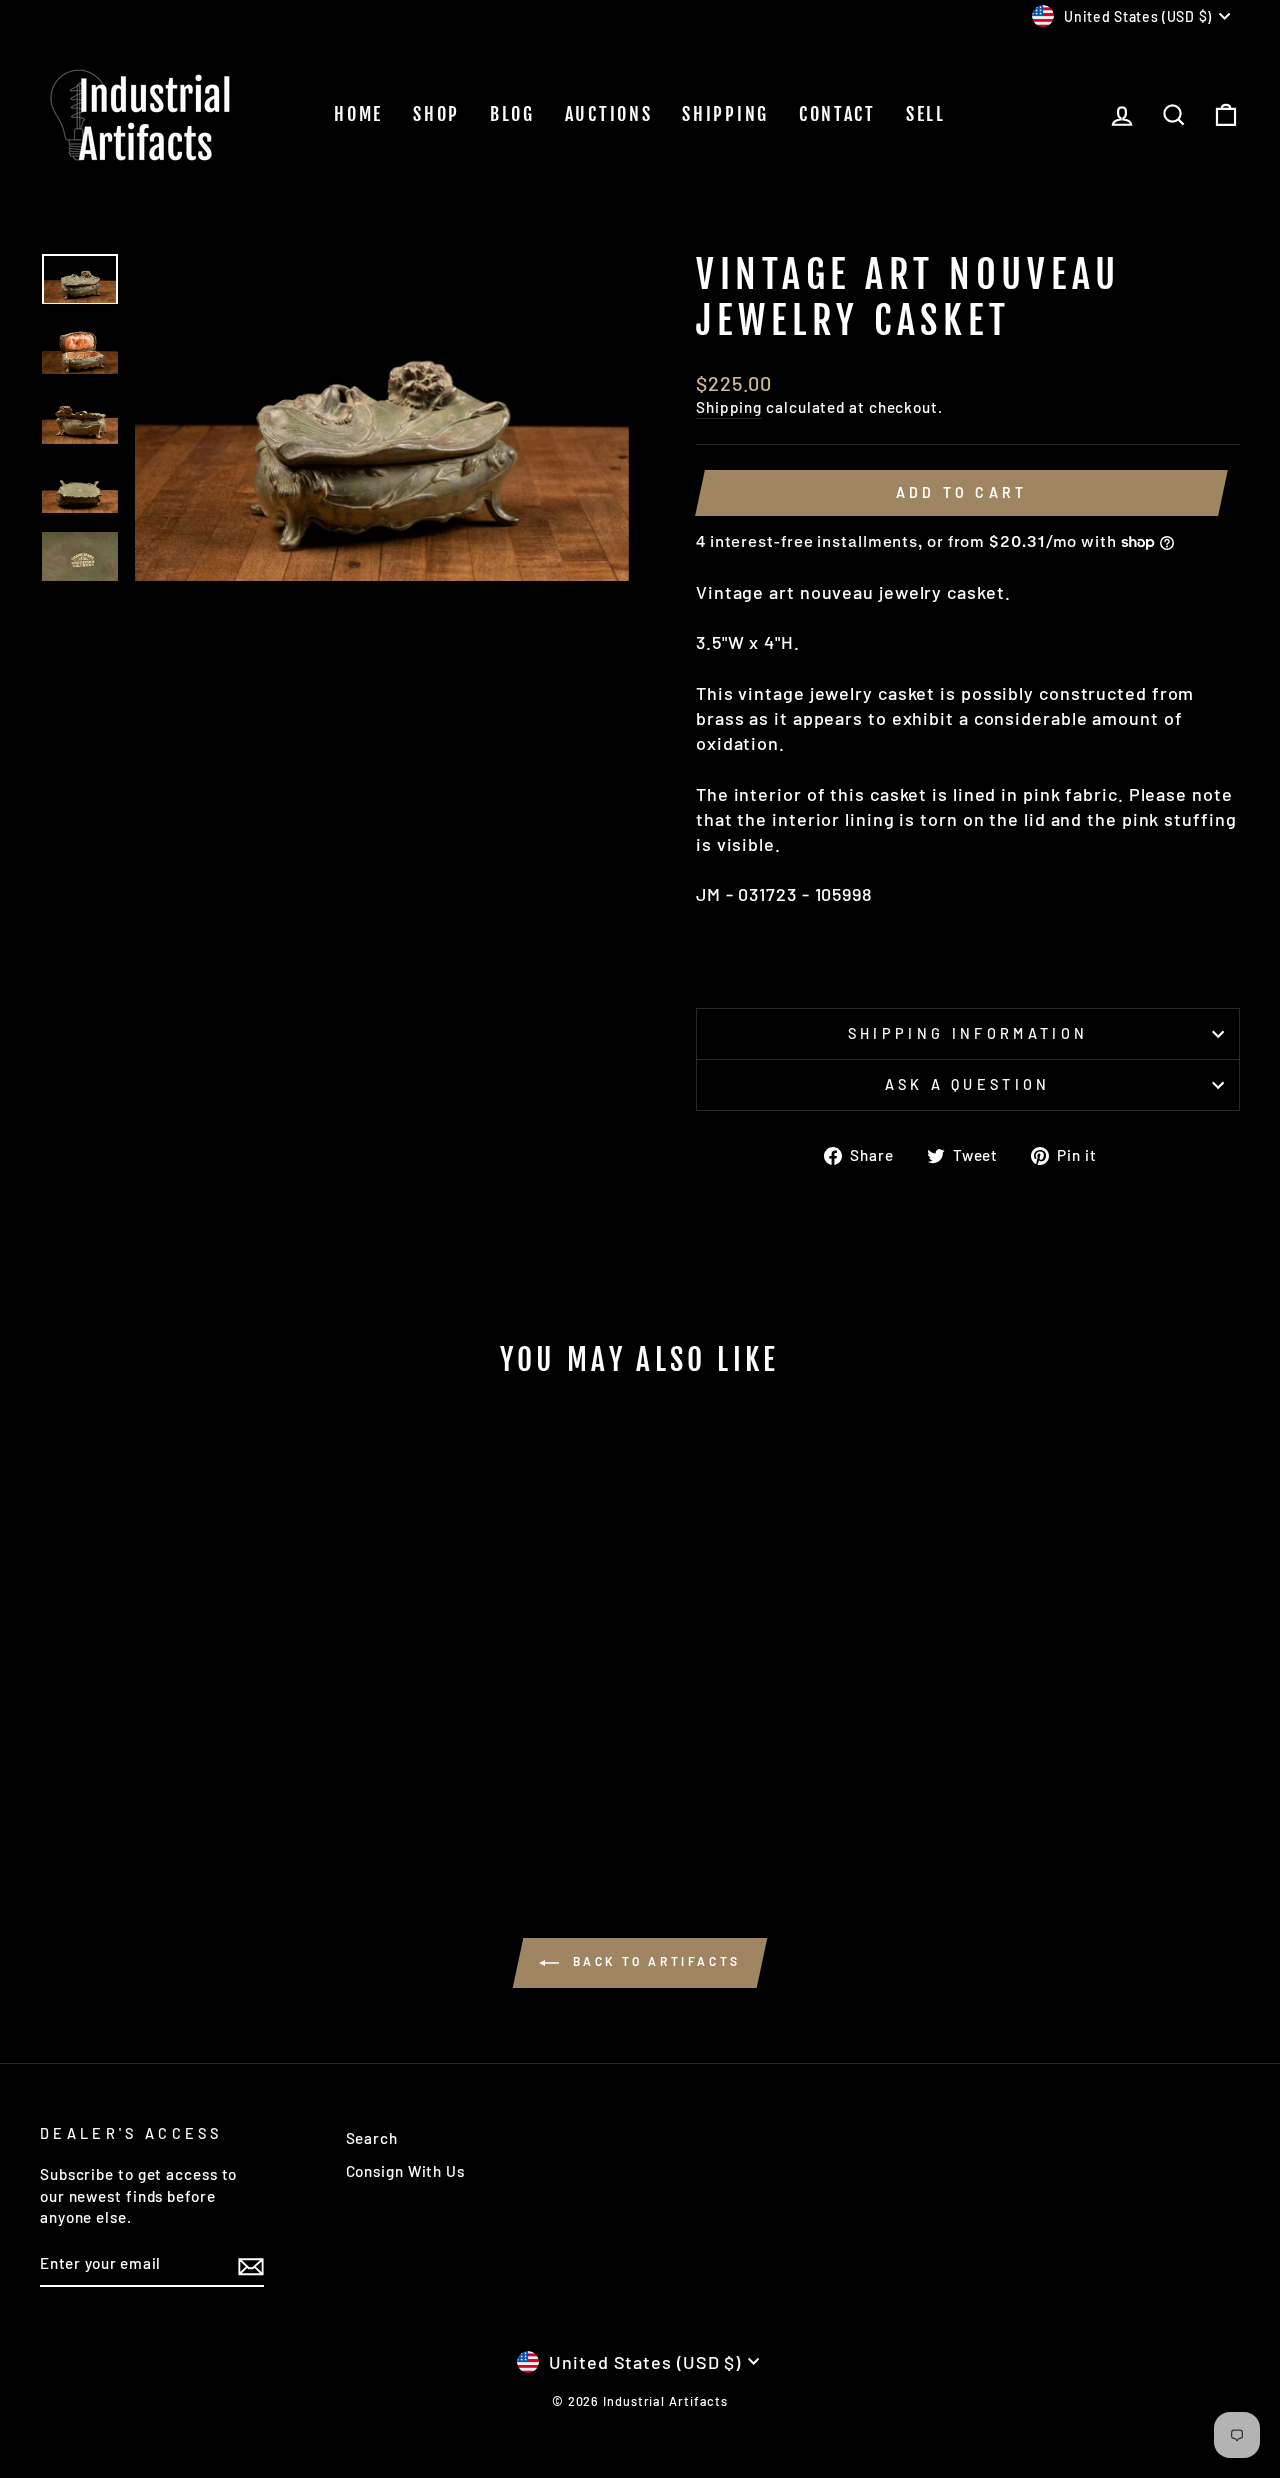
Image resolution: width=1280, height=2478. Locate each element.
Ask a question (967, 1084)
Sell (926, 114)
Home (358, 114)
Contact (837, 114)
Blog (512, 114)
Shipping (725, 114)
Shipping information (968, 1033)
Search (372, 2138)
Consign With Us (406, 2171)
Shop (436, 114)
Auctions (609, 114)
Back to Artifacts (654, 1961)
